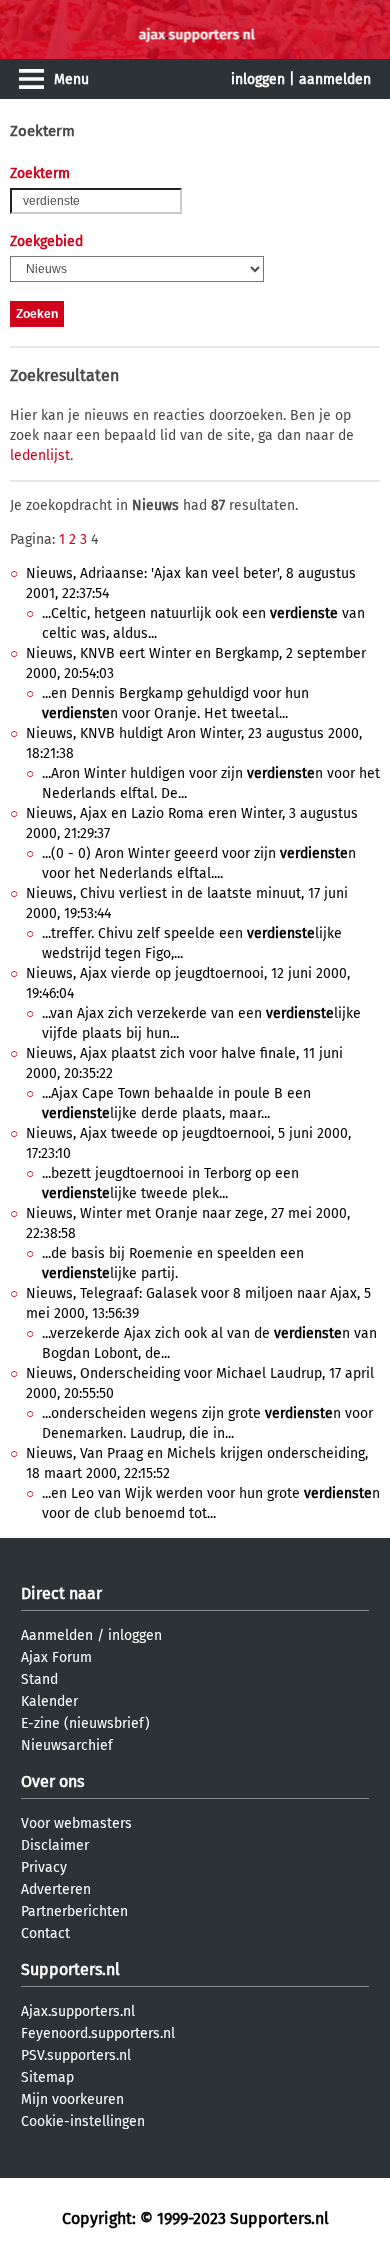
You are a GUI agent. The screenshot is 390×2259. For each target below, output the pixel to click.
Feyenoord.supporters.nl (98, 2033)
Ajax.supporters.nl (78, 2011)
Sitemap (47, 2077)
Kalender (49, 1701)
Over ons (52, 1781)
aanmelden (335, 79)
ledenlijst (40, 455)
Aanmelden (57, 1635)
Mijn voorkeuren (72, 2099)
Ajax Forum (56, 1657)
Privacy (44, 1867)
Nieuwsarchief (67, 1745)
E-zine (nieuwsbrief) (85, 1723)
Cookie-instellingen (83, 2121)
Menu (71, 79)
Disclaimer (55, 1845)
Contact (45, 1933)
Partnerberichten (74, 1911)
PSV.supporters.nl (76, 2055)
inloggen (258, 79)
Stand (39, 1679)
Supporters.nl (70, 1969)
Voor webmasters (76, 1823)
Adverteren (56, 1889)
